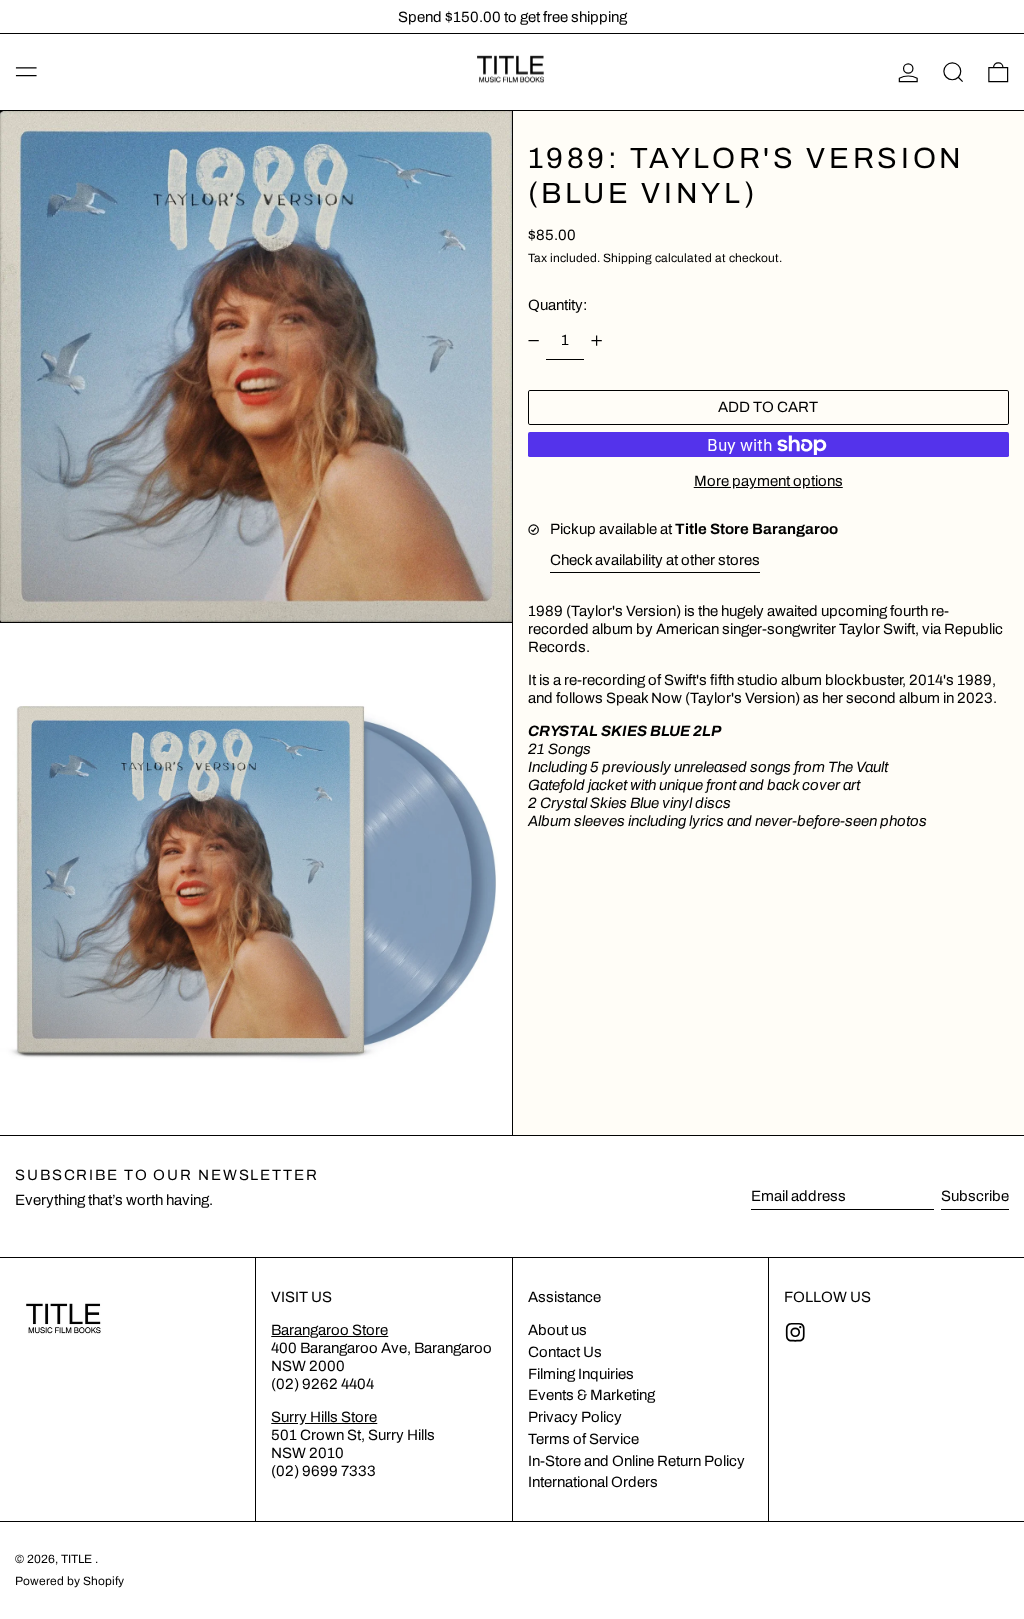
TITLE (78, 1559)
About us (557, 1330)
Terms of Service (583, 1439)
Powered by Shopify (69, 1581)
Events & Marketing (591, 1395)
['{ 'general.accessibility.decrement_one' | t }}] (533, 340)
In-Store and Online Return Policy (636, 1461)
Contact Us (565, 1352)
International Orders (593, 1482)
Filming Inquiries (581, 1374)
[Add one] (597, 340)
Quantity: (557, 305)
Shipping (627, 258)
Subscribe (975, 1196)
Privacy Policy (575, 1417)
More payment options (768, 481)
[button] (953, 72)
